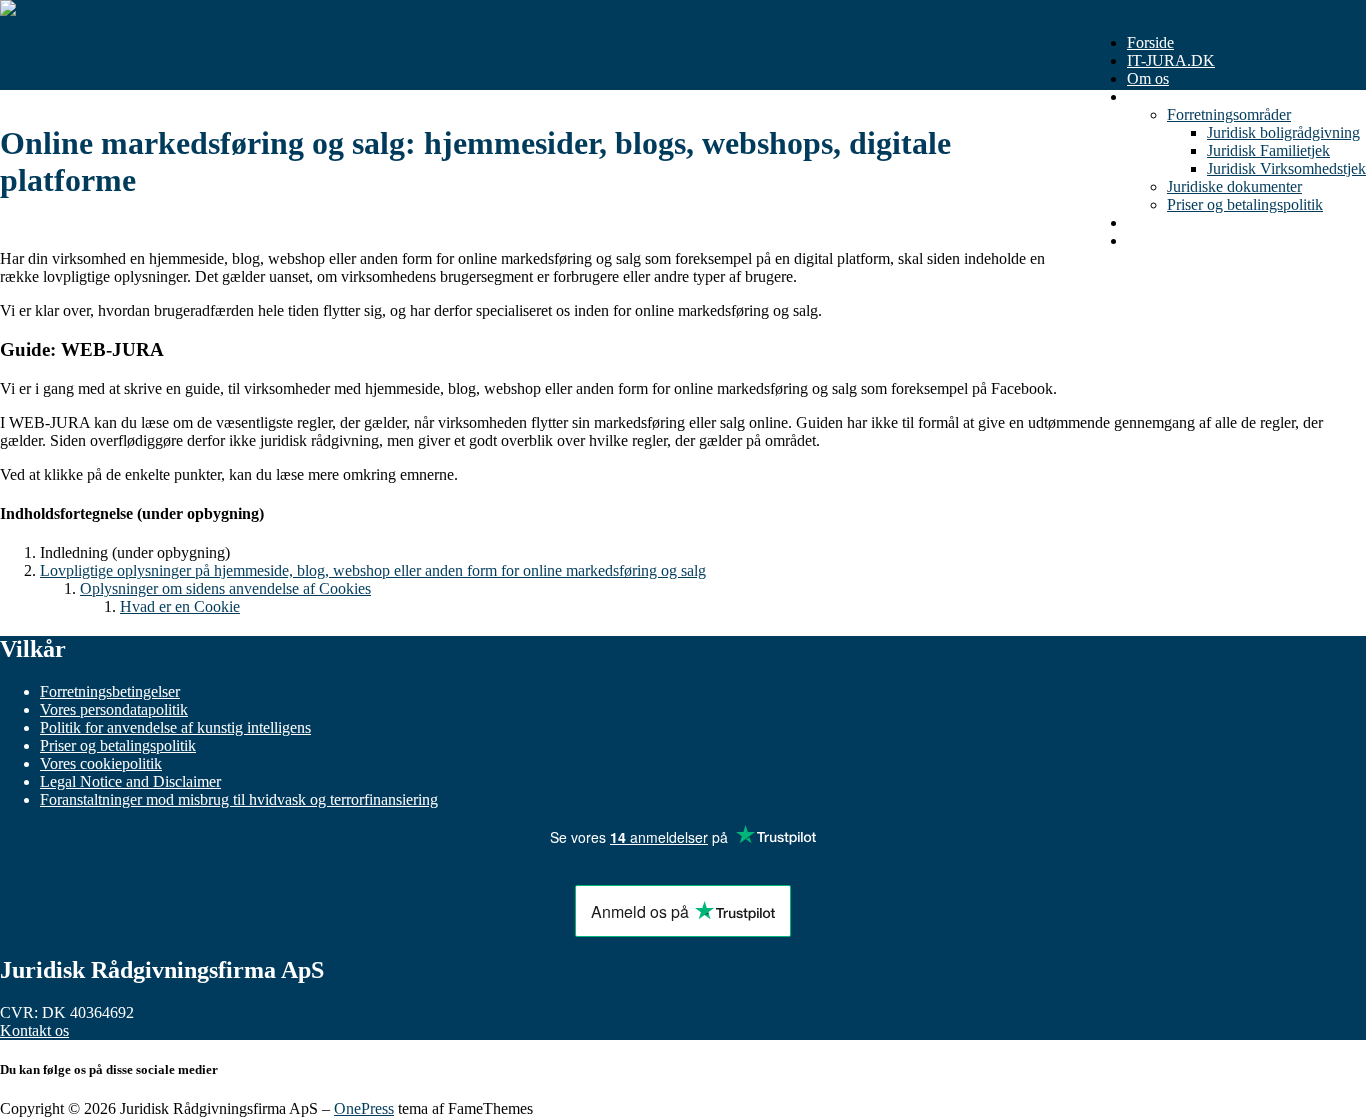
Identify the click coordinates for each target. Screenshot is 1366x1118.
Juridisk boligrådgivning (1283, 132)
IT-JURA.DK (1171, 60)
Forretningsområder (1229, 114)
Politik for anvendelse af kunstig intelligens (175, 727)
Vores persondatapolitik (114, 709)
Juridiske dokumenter (1234, 186)
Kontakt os (1161, 240)
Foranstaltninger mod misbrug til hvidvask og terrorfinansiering (239, 799)
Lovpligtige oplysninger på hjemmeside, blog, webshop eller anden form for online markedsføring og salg (373, 570)
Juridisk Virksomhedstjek (1286, 168)
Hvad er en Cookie (180, 606)
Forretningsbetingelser (110, 691)
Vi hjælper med (1175, 96)
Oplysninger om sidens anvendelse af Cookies (225, 588)
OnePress (364, 1108)
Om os (1148, 78)
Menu (18, 26)
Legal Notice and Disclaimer (130, 781)
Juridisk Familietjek (1268, 150)
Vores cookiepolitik (101, 763)
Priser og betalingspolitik (1245, 204)
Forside (1150, 42)
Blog (1142, 222)
